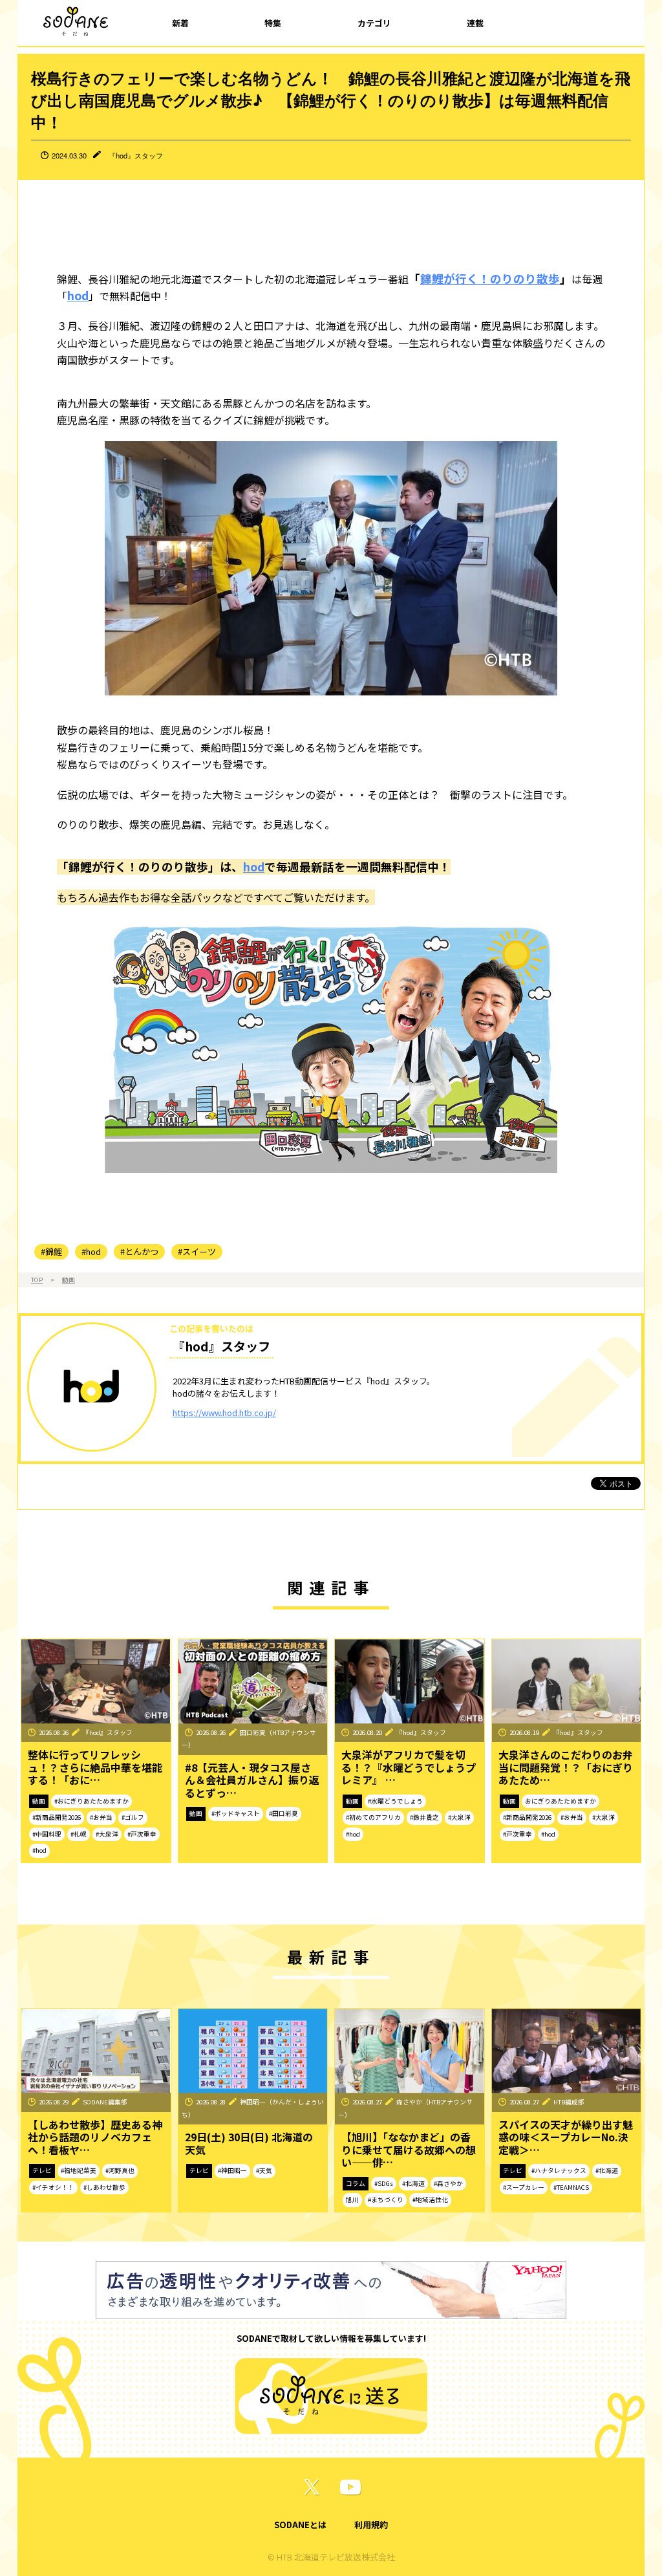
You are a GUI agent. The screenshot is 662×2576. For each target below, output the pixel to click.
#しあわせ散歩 (104, 2187)
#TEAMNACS (571, 2187)
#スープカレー (524, 2187)
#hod (91, 1251)
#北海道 (413, 2183)
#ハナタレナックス (559, 2170)
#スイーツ (197, 1251)
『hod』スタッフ (136, 155)
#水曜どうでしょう (395, 1801)
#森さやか (448, 2183)
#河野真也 (120, 2170)
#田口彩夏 (283, 1813)
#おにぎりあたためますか (91, 1801)
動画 (69, 1280)
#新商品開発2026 (57, 1817)
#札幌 (79, 1834)
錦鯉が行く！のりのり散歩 (490, 278)
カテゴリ (374, 23)
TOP (37, 1280)
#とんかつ (139, 1251)
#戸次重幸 (142, 1834)
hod (78, 295)
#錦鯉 (51, 1251)
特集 (273, 23)
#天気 (264, 2170)
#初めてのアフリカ (373, 1817)
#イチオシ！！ (53, 2187)
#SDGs (384, 2183)
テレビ (42, 2170)
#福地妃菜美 (79, 2170)
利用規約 (371, 2525)
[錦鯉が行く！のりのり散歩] (331, 1046)
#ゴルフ (133, 1817)
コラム (356, 2183)
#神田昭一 (232, 2170)
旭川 (352, 2199)
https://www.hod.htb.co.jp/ (224, 1413)
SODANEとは (300, 2525)
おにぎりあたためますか (561, 1801)
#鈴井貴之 (424, 1817)
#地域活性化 (430, 2199)
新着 (180, 23)
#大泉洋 (107, 1834)
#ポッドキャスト (236, 1813)
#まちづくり (386, 2199)
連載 (475, 23)
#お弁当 (101, 1817)
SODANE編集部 (105, 2102)
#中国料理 (47, 1834)
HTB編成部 (569, 2102)
